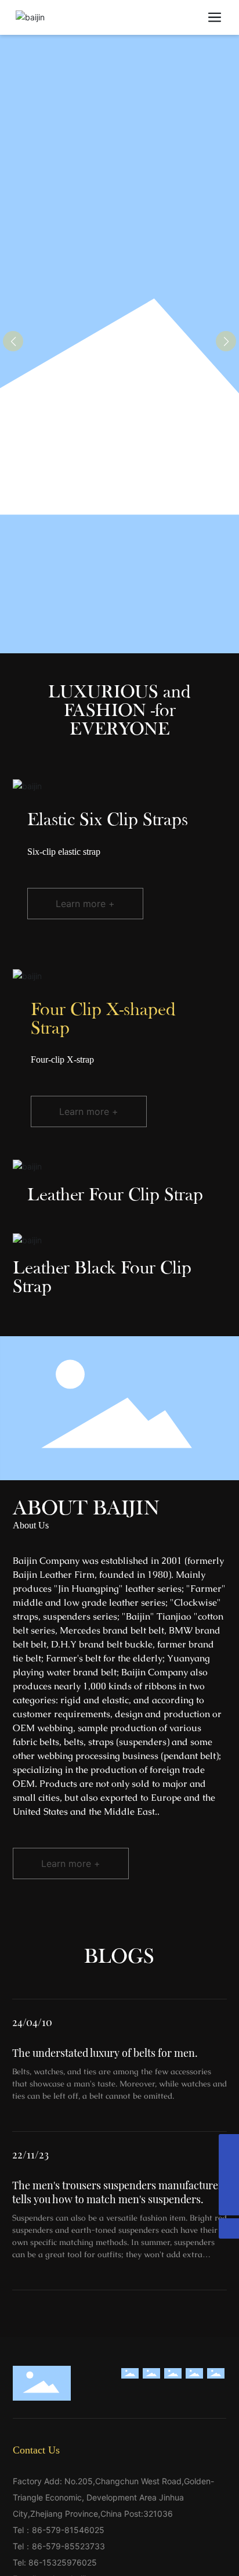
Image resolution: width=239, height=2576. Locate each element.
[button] (226, 341)
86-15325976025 (63, 2562)
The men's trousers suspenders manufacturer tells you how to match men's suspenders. (117, 2192)
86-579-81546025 (68, 2530)
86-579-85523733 (68, 2546)
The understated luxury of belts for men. (105, 2053)
